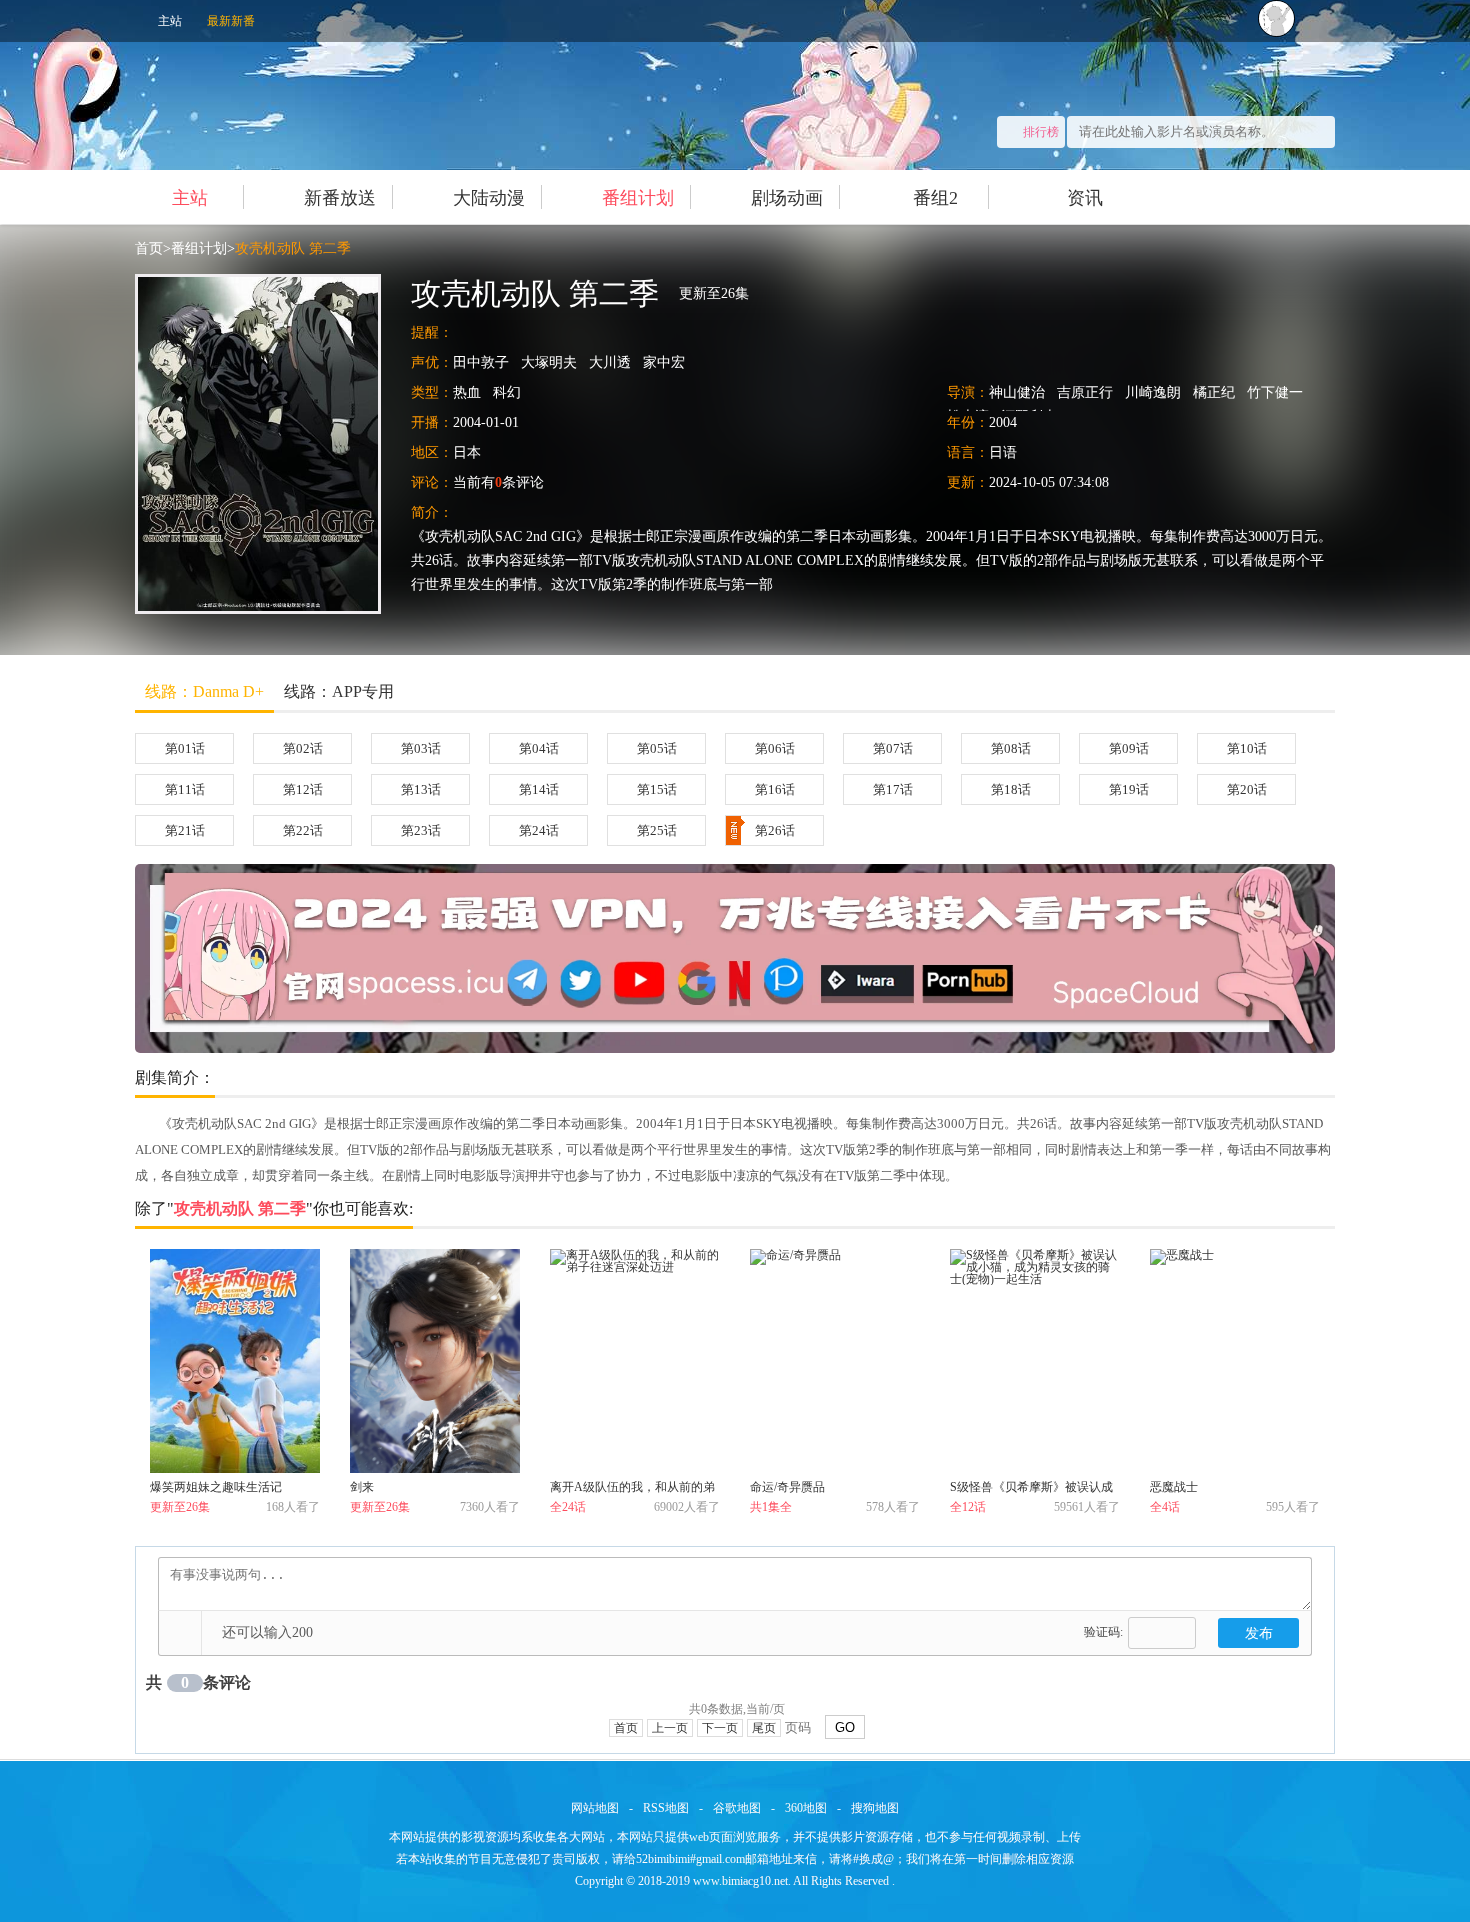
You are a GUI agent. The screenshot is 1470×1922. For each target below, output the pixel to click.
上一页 (670, 1728)
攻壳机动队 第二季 (293, 248)
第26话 (775, 830)
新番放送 (340, 198)
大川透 (610, 362)
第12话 (303, 789)
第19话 (1129, 789)
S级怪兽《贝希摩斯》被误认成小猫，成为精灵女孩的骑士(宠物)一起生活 (1031, 1490)
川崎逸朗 (1153, 392)
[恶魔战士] (1235, 1361)
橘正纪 (1214, 392)
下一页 (720, 1728)
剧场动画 (787, 198)
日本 (467, 452)
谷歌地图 (737, 1808)
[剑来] (435, 1361)
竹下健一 (1275, 392)
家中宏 (664, 362)
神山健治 (1017, 392)
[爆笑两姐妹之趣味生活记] (235, 1361)
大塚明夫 (549, 362)
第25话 (657, 830)
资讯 (1085, 198)
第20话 (1247, 789)
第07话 (893, 748)
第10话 (1247, 748)
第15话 (657, 789)
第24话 (539, 830)
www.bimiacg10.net (740, 1881)
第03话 (421, 748)
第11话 (185, 789)
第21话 (185, 830)
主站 (170, 21)
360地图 (806, 1808)
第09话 (1129, 748)
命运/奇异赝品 (787, 1487)
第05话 (657, 748)
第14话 (539, 789)
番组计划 (638, 198)
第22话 (303, 830)
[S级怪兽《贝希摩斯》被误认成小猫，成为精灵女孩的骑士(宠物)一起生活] (1035, 1361)
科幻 (507, 392)
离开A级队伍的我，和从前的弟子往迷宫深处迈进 (632, 1490)
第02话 (303, 748)
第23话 (421, 830)
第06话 (775, 748)
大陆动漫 (489, 198)
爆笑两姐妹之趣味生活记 (216, 1487)
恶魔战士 (1174, 1487)
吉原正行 (1085, 392)
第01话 (185, 748)
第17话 (893, 789)
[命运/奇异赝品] (835, 1361)
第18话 (1011, 789)
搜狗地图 (875, 1808)
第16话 (775, 789)
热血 (467, 392)
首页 (149, 248)
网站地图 (595, 1808)
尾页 (764, 1728)
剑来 (362, 1487)
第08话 (1011, 748)
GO (845, 1727)
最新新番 (231, 21)
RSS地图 (666, 1808)
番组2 (935, 198)
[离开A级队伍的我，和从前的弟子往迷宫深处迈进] (635, 1361)
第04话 (539, 748)
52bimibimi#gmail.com (690, 1859)
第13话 (421, 789)
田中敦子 (481, 362)
